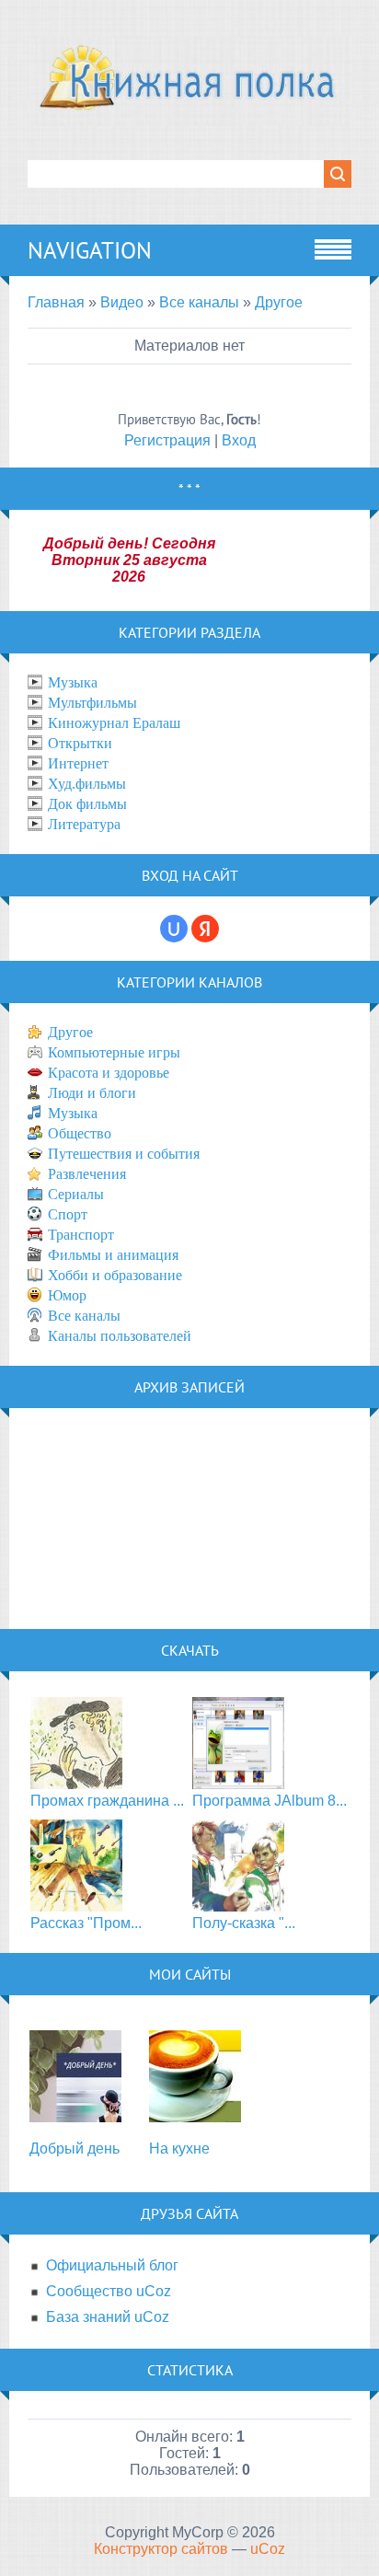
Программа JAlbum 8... (270, 1801)
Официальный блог (112, 2265)
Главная (56, 302)
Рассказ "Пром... (86, 1923)
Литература (84, 824)
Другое (279, 302)
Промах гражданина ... (107, 1801)
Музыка (73, 682)
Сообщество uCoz (109, 2291)
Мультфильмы (92, 703)
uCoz (268, 2549)
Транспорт (81, 1235)
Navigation (90, 250)
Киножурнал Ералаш (114, 723)
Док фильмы (87, 804)
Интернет (78, 763)
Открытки (80, 743)
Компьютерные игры (114, 1052)
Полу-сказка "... (244, 1923)
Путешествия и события (124, 1154)
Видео (122, 302)
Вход (239, 440)
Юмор (67, 1295)
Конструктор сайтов (161, 2549)
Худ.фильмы (87, 784)
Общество (80, 1133)
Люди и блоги (92, 1093)
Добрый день (75, 2149)
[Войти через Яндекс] (205, 929)
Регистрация (167, 440)
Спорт (68, 1214)
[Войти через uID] (174, 929)
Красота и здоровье (109, 1073)
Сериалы (76, 1194)
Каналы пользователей (120, 1336)
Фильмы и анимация (113, 1255)
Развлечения (87, 1174)
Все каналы (199, 302)
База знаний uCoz (108, 2317)
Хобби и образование (115, 1275)
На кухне (179, 2149)
